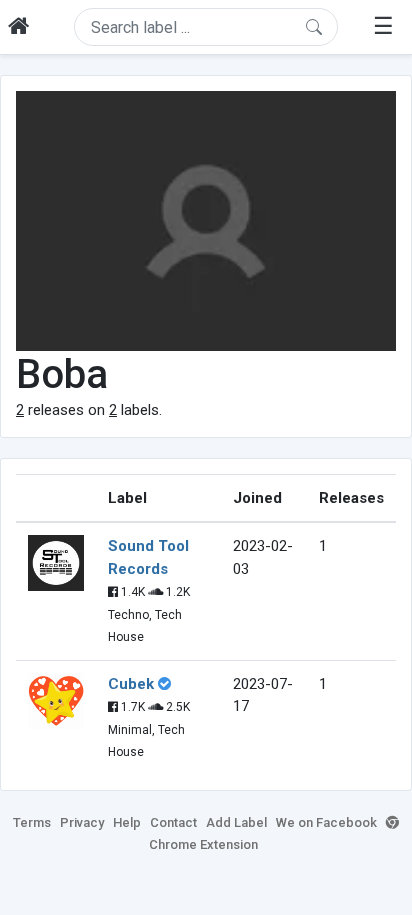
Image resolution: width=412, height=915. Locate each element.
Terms (32, 822)
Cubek (131, 684)
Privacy (82, 822)
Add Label (236, 822)
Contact (173, 822)
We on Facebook (326, 822)
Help (127, 822)
